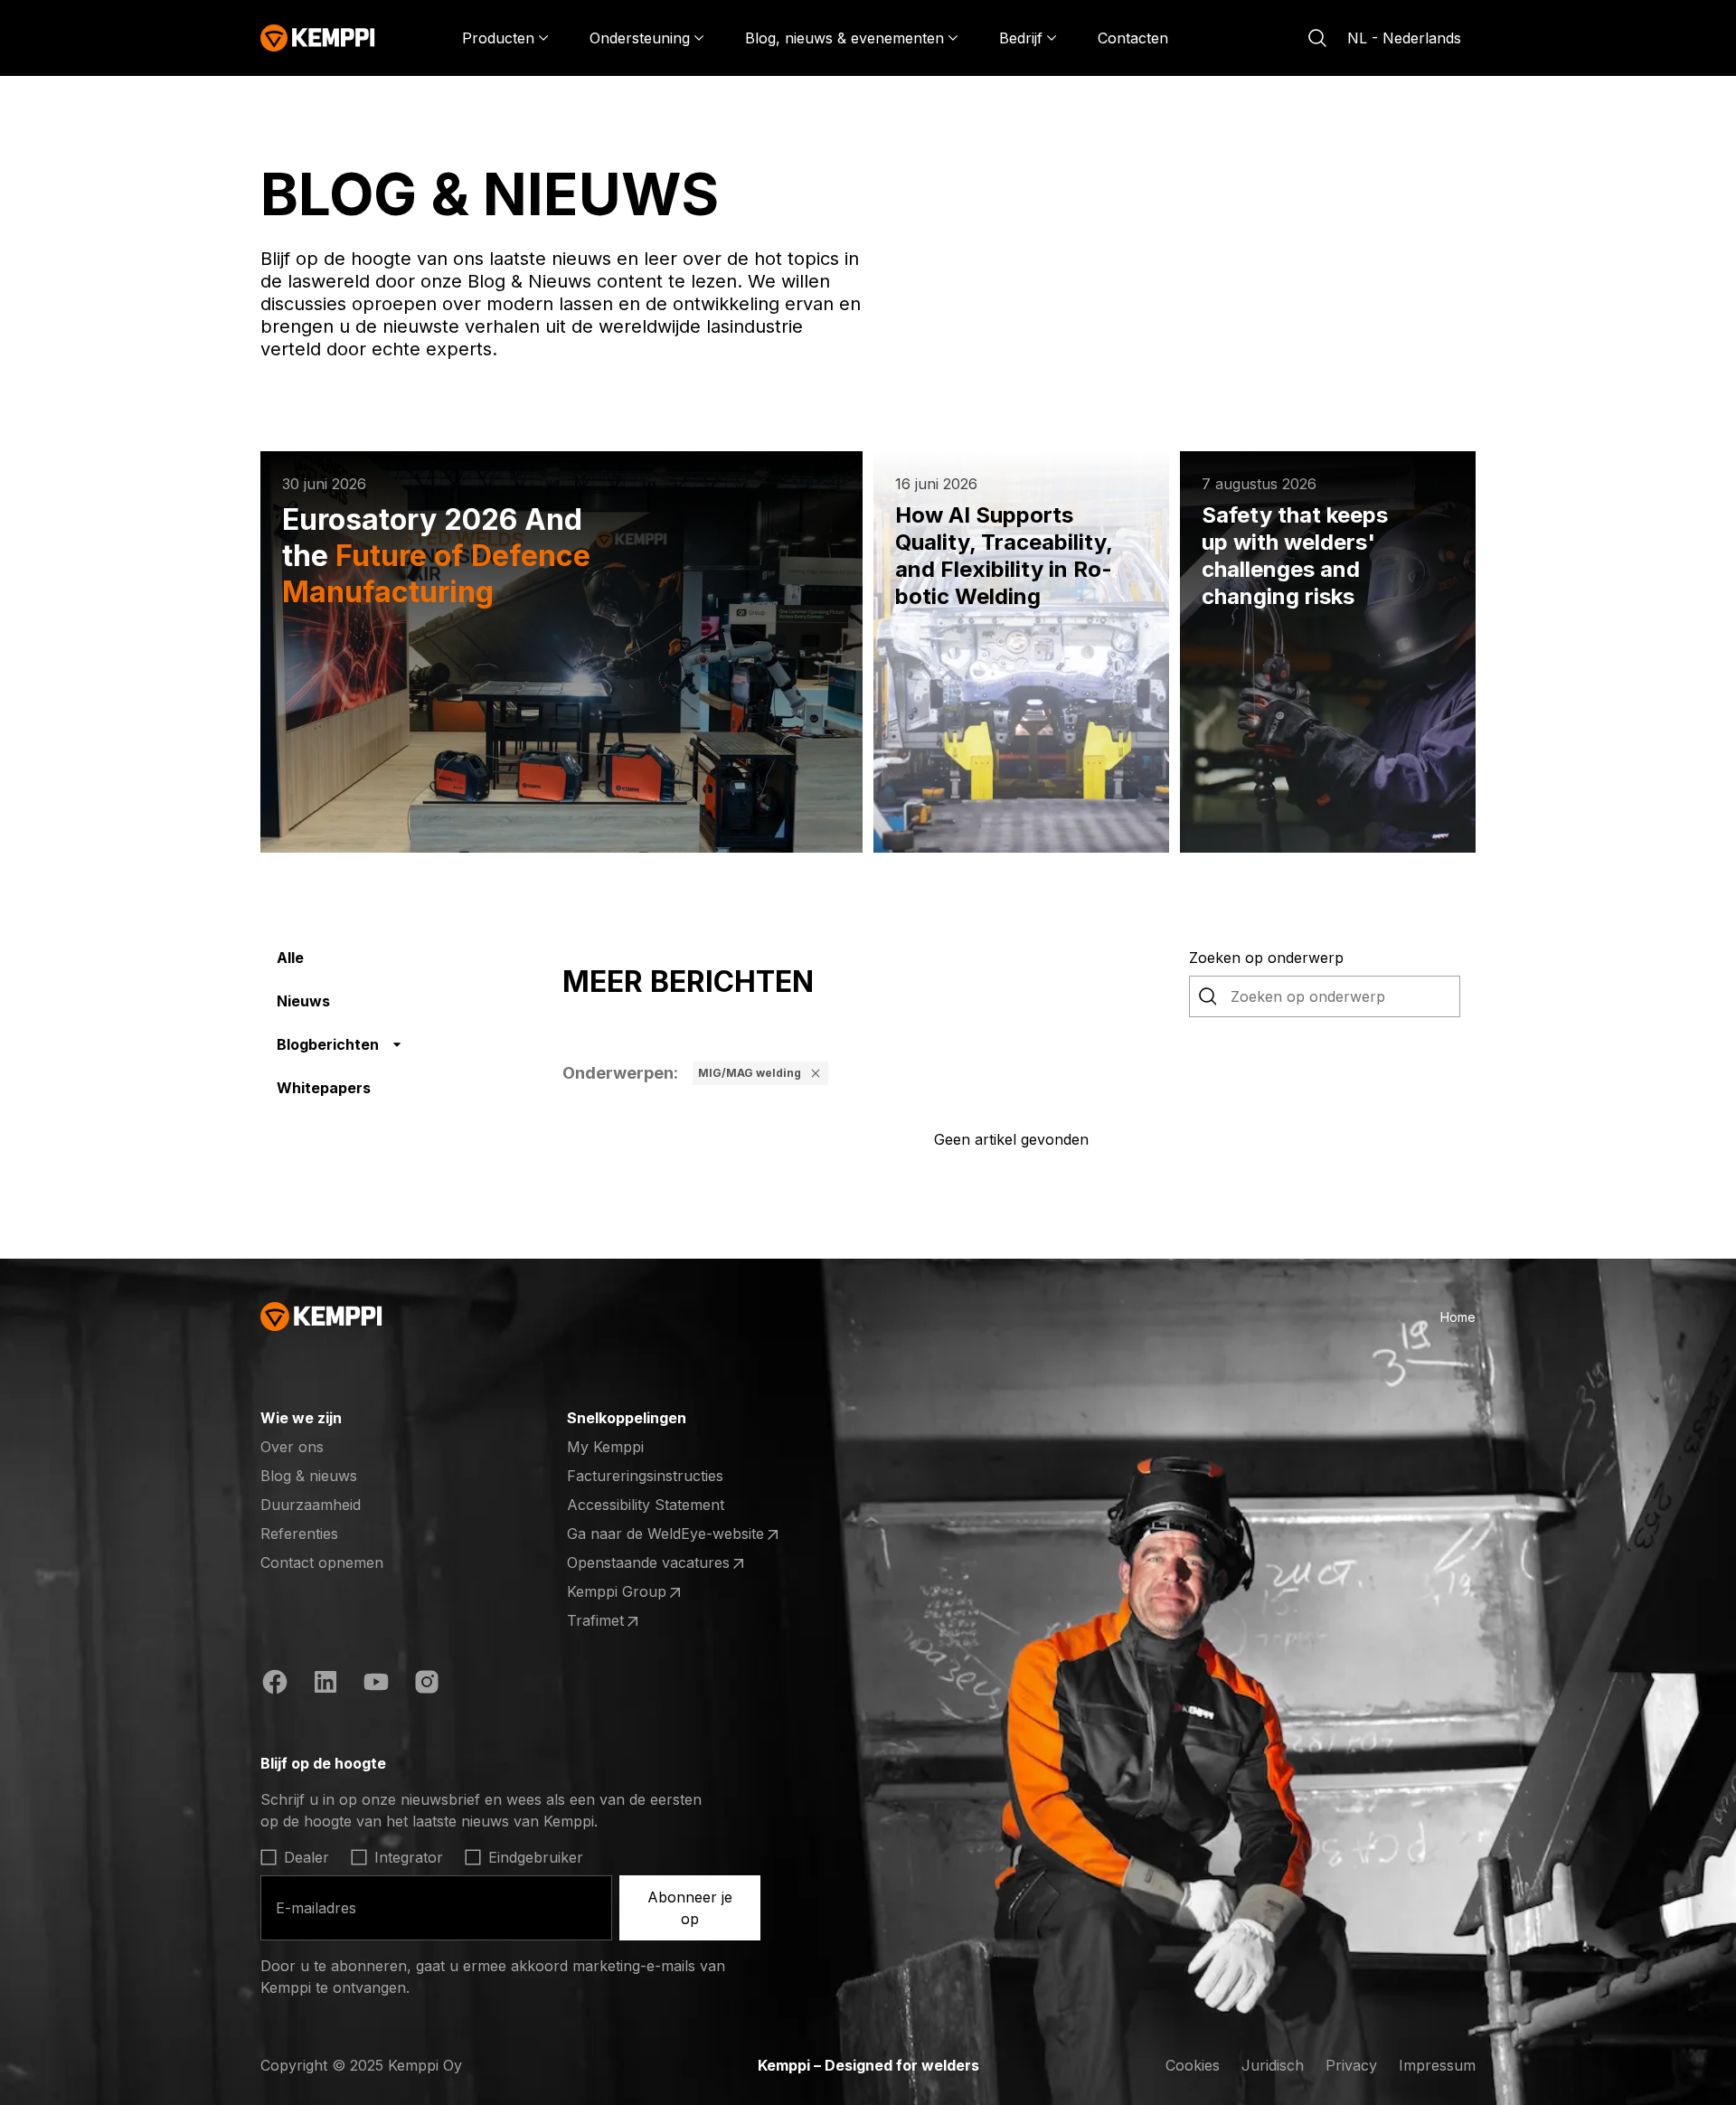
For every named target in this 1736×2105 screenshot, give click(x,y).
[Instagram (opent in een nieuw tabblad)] (427, 1685)
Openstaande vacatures (648, 1563)
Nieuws (303, 1001)
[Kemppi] (318, 38)
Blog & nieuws (309, 1476)
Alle (290, 958)
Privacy (1351, 2065)
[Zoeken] (1317, 38)
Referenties (299, 1534)
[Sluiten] (816, 1073)
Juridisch (1273, 2065)
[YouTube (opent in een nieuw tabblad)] (376, 1685)
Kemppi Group (637, 1592)
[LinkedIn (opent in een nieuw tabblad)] (325, 1685)
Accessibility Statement (646, 1505)
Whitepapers (324, 1088)
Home (1458, 1317)
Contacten (1133, 38)
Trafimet (637, 1621)
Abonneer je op (690, 1908)
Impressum (1437, 2065)
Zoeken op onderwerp (1266, 958)
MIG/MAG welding (750, 1073)
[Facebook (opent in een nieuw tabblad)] (275, 1685)
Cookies (1193, 2065)
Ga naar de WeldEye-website (665, 1534)
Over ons (292, 1447)
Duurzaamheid (311, 1505)
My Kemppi (605, 1447)
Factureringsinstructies (645, 1476)
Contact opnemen (322, 1562)
